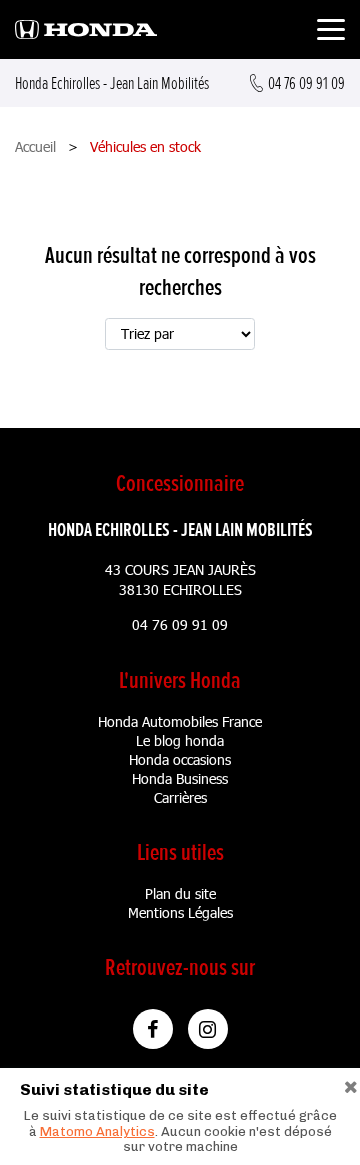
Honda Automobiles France (180, 721)
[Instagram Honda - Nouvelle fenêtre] (208, 1029)
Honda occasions (180, 759)
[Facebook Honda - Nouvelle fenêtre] (153, 1029)
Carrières (180, 797)
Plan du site (180, 893)
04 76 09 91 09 (180, 624)
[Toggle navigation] (331, 32)
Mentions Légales (180, 912)
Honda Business (180, 778)
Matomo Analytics (97, 1131)
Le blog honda (180, 740)
